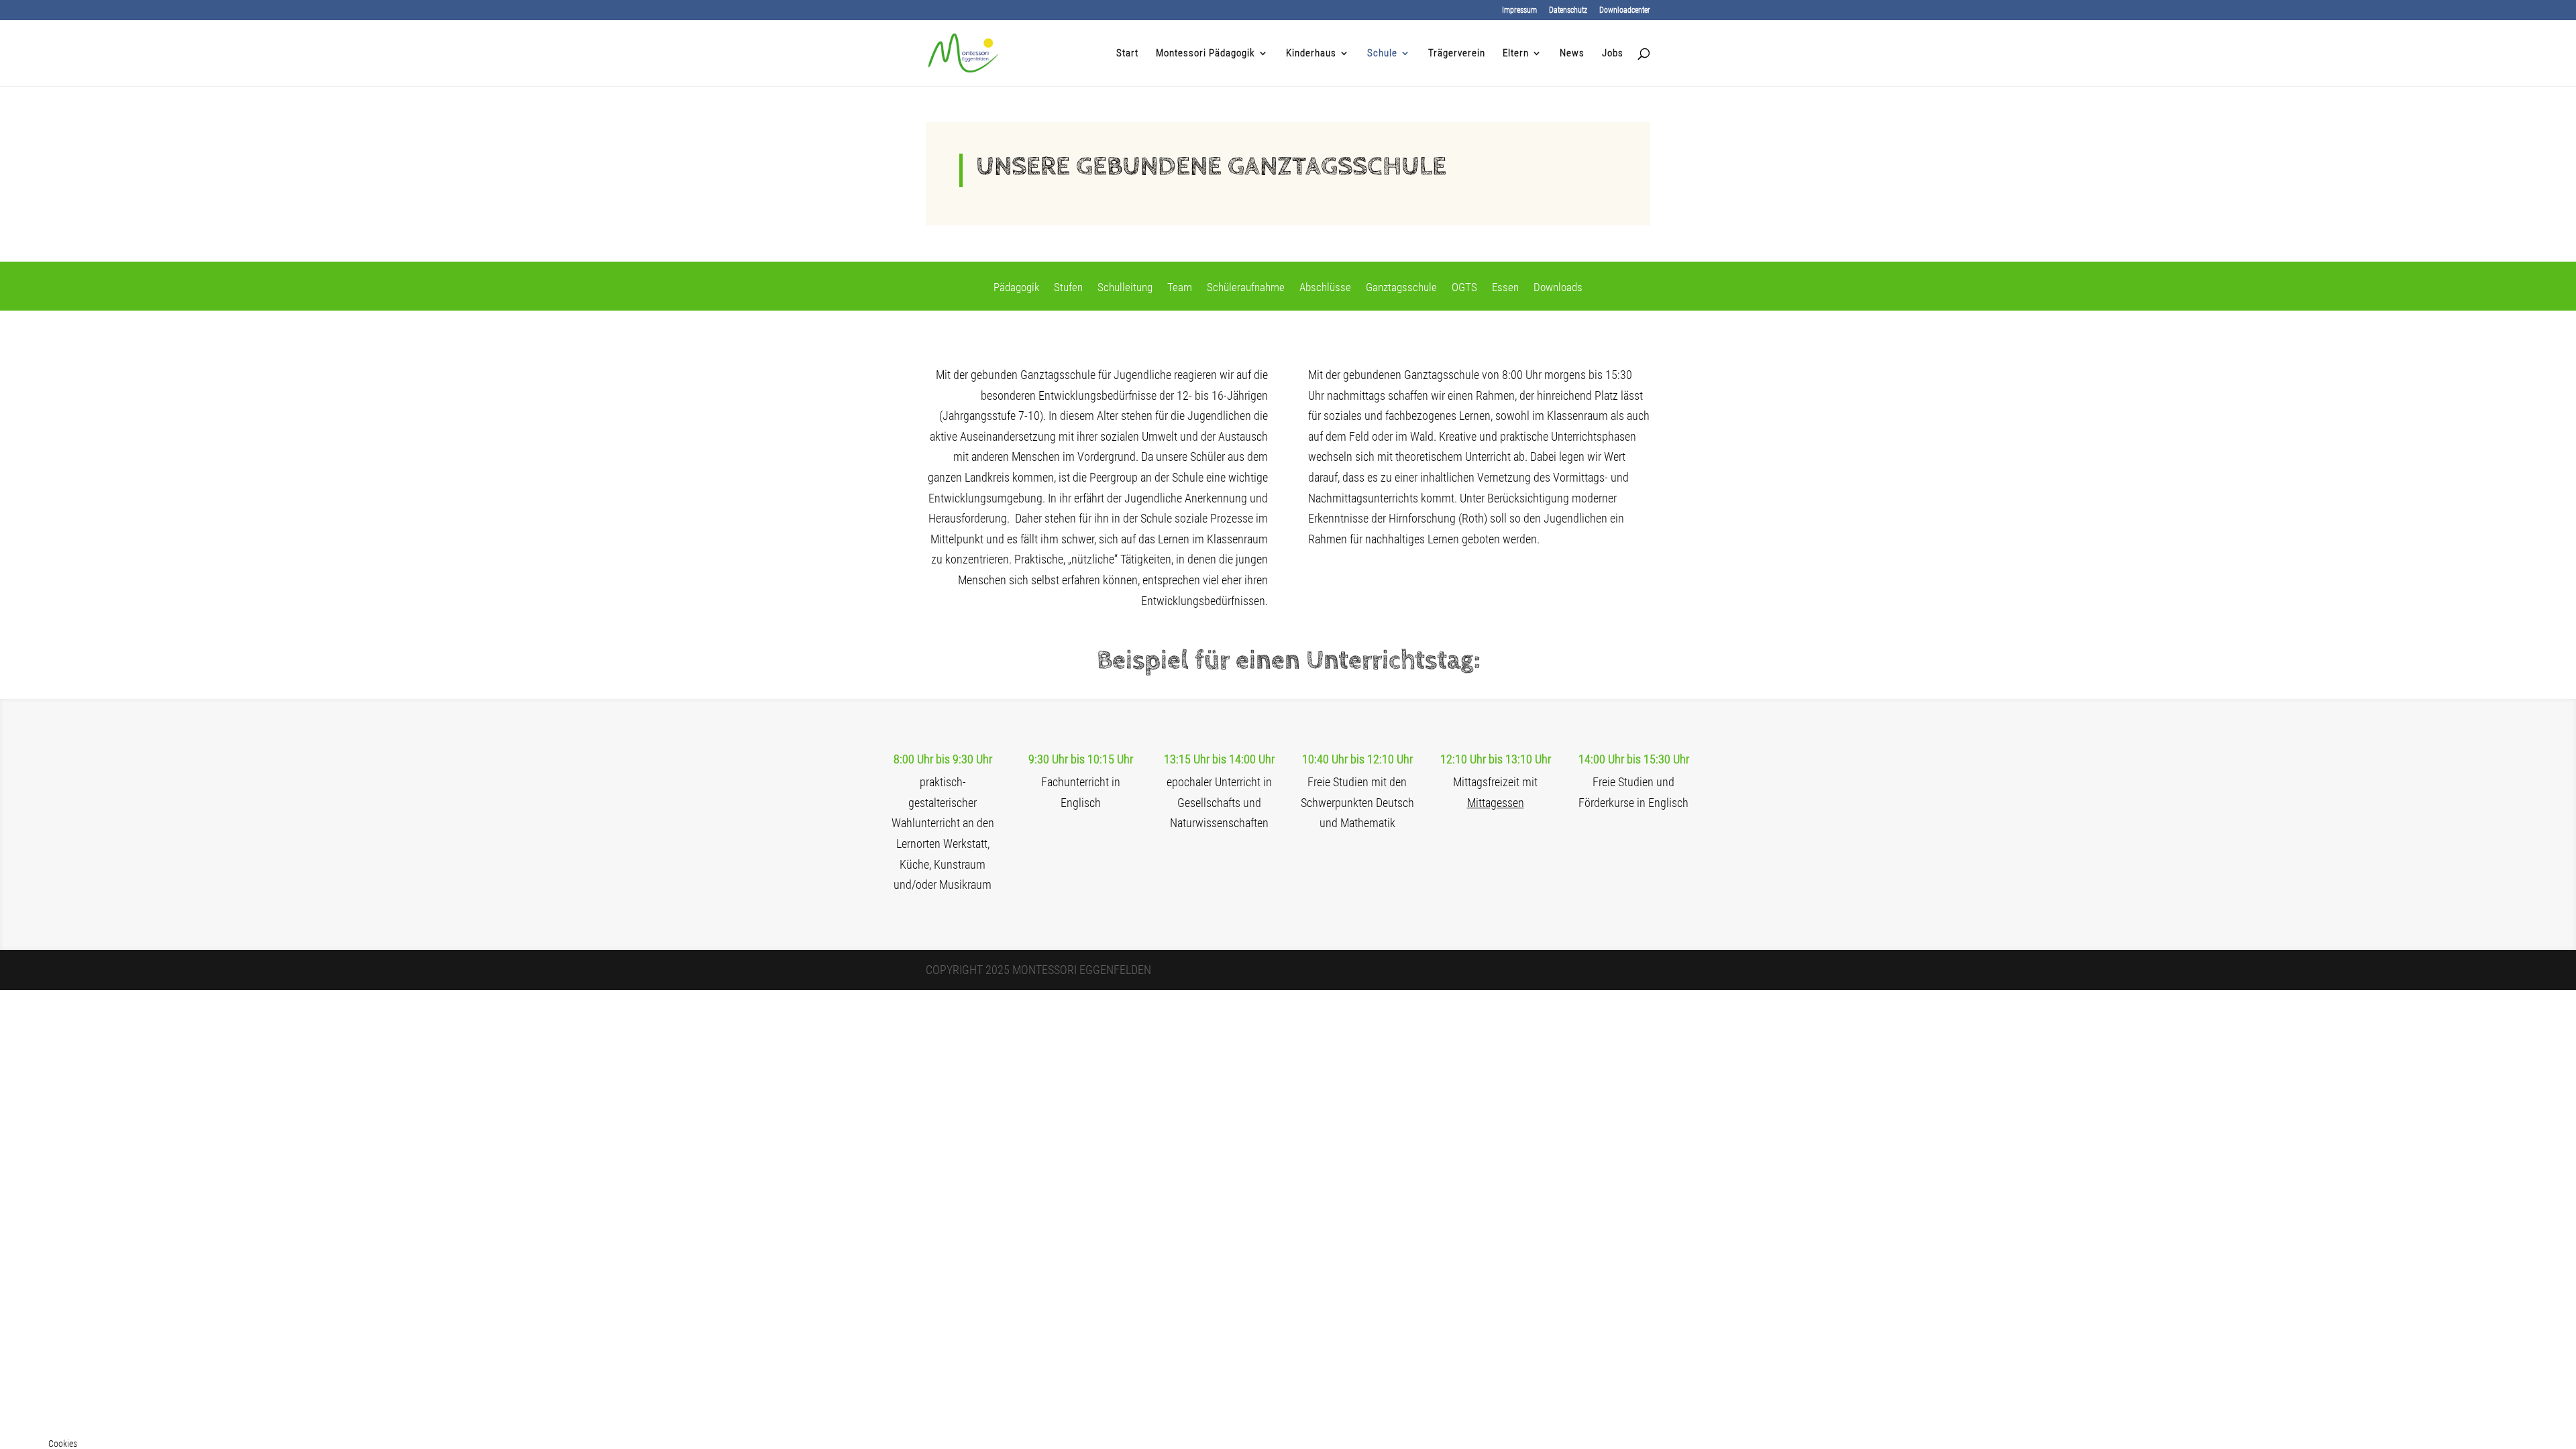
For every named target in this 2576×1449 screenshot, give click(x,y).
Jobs (1613, 54)
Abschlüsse (1325, 288)
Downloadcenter (1625, 10)
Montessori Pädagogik (1205, 54)
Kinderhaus (1311, 54)
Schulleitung (1125, 288)
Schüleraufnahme (1246, 288)
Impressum (1519, 10)
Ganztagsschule (1401, 288)
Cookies (63, 1444)
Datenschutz (1568, 10)
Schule (1382, 54)
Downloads (1558, 288)
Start (1127, 54)
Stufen (1068, 288)
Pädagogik (1016, 288)
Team (1180, 288)
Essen (1505, 288)
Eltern (1516, 54)
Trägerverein (1457, 54)
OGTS (1464, 288)
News (1572, 54)
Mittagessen (1496, 803)
